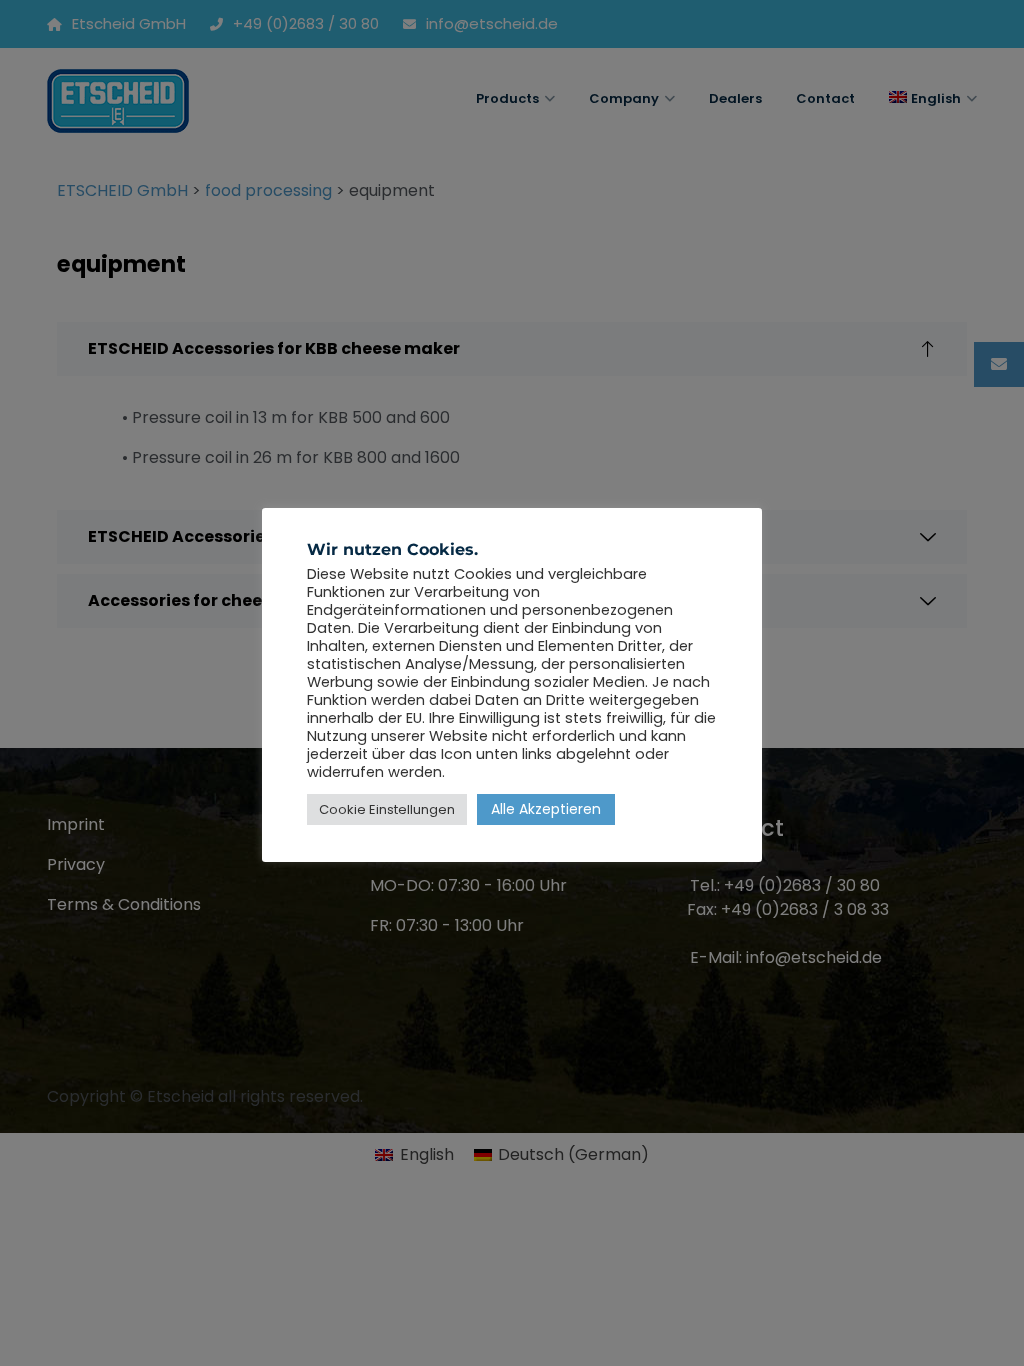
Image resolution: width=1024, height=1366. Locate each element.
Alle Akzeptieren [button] (546, 809)
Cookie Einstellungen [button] (387, 809)
